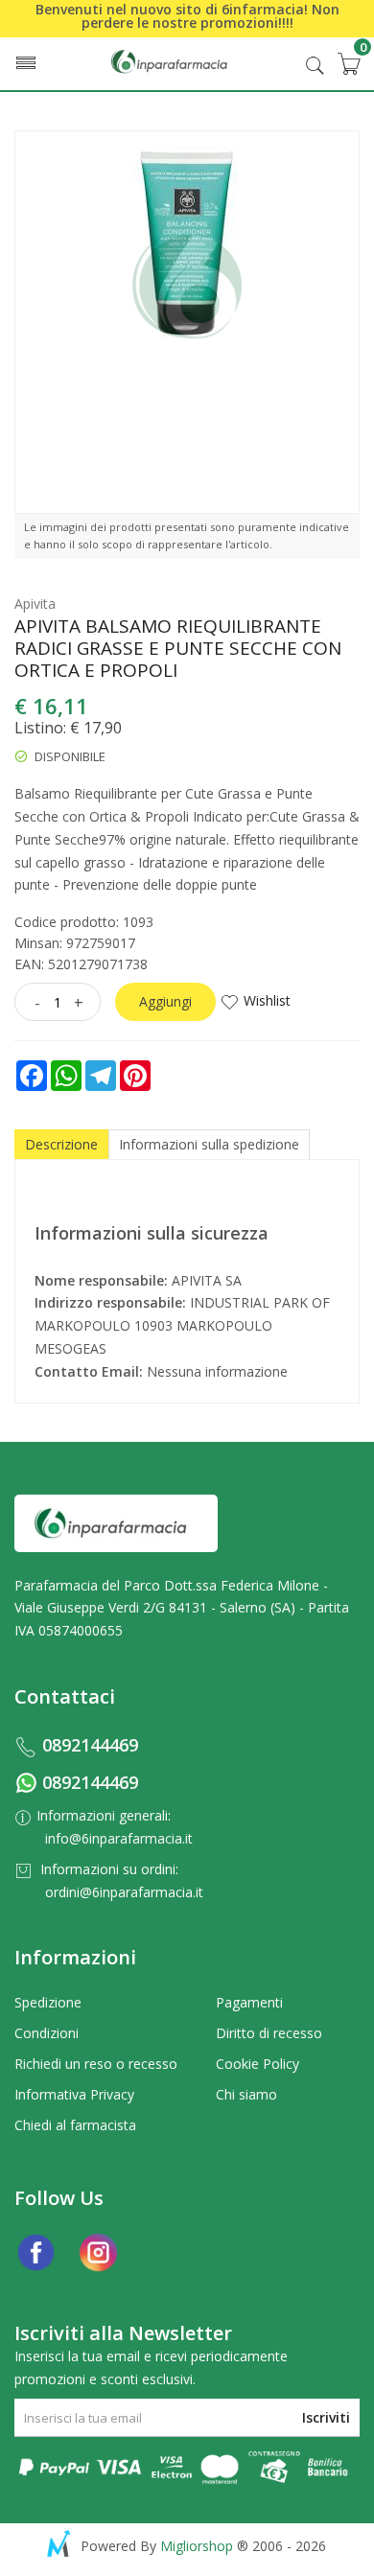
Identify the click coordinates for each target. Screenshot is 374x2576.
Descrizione (61, 1144)
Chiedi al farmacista (75, 2125)
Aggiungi (165, 1001)
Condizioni (47, 2033)
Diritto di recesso (269, 2033)
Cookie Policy (257, 2064)
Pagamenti (249, 2002)
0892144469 (90, 1745)
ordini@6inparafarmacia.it (124, 1892)
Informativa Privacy (74, 2094)
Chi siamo (246, 2094)
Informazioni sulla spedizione (209, 1144)
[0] (348, 63)
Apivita (35, 603)
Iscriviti (326, 2417)
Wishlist (267, 1000)
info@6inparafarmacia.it (119, 1838)
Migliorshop (197, 2546)
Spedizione (48, 2002)
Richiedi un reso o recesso (96, 2064)
